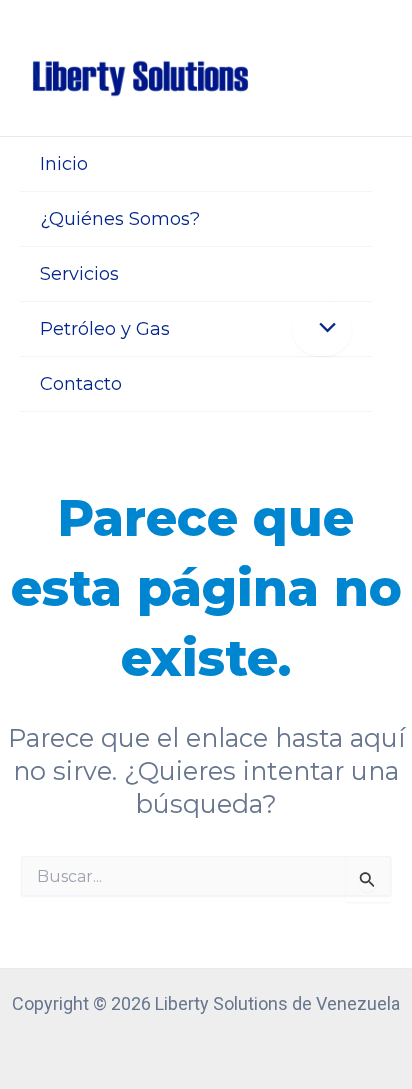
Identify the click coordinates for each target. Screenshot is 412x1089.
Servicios (79, 274)
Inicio (64, 164)
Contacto (81, 384)
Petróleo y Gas (105, 329)
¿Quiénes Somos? (120, 219)
